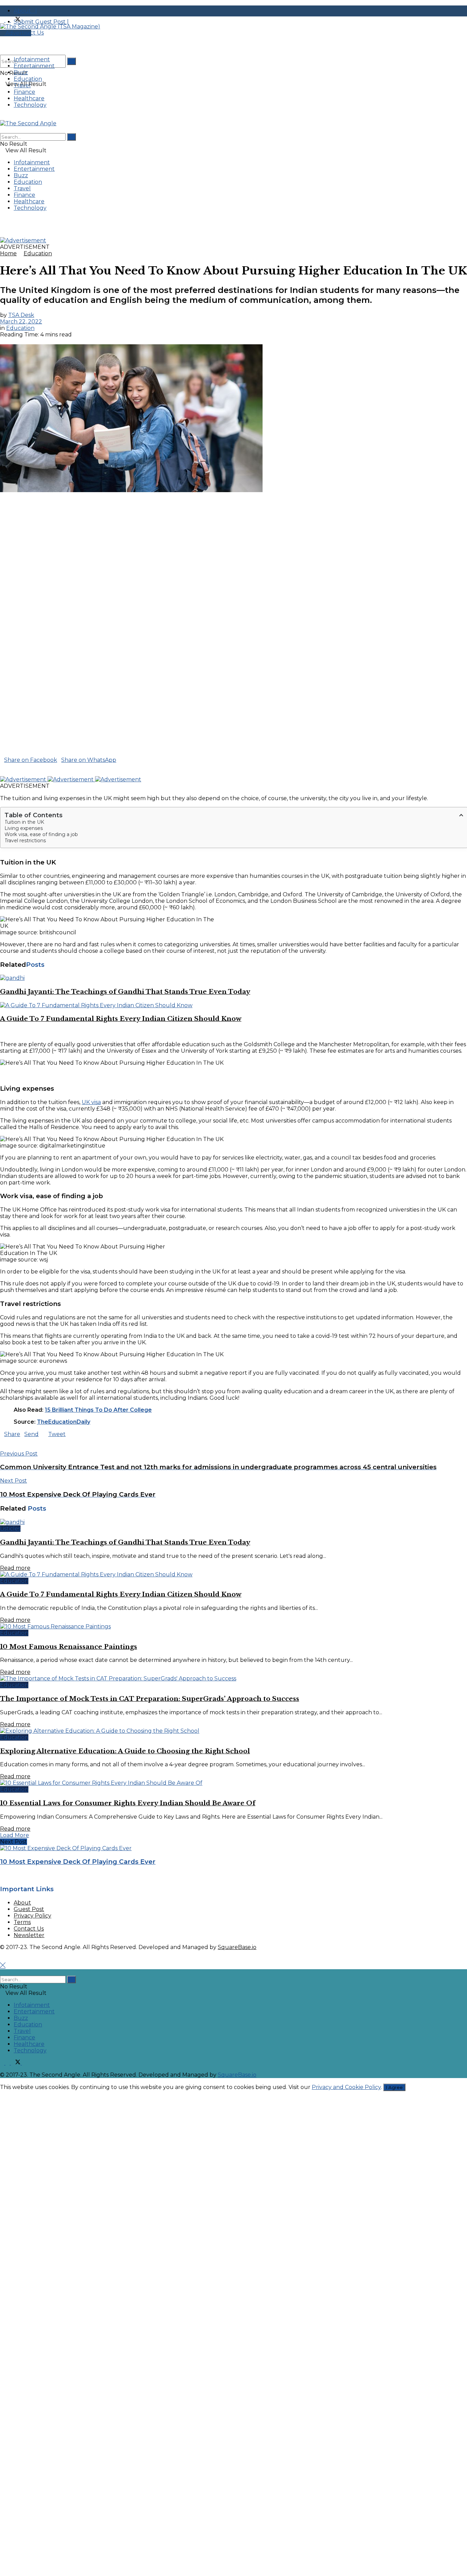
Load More (15, 1835)
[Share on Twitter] (121, 760)
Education (28, 79)
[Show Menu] (2, 117)
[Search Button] (71, 61)
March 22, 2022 (21, 322)
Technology (30, 105)
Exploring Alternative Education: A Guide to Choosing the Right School (125, 1751)
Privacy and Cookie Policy (346, 2087)
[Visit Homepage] (50, 27)
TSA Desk (21, 315)
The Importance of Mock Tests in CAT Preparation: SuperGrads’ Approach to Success (150, 1699)
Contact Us (29, 1929)
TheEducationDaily (64, 1422)
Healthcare (29, 98)
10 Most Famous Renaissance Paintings (69, 1647)
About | (25, 11)
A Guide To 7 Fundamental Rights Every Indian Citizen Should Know (121, 1019)
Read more (15, 1568)
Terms (22, 1922)
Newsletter (29, 1935)
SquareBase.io (237, 1947)
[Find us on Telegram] (24, 20)
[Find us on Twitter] (16, 20)
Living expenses (24, 828)
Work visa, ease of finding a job (41, 834)
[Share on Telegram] (10, 766)
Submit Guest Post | (41, 22)
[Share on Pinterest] (6, 766)
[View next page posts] (8, 1032)
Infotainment (32, 59)
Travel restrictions (25, 841)
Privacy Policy (32, 1916)
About (22, 1903)
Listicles (10, 1529)
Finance (24, 92)
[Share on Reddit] (14, 766)
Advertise (18, 33)
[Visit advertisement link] (23, 240)
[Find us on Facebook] (3, 20)
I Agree (394, 2087)
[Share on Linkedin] (2, 766)
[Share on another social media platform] (2, 773)
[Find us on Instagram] (8, 20)
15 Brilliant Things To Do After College (98, 1410)
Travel (22, 85)
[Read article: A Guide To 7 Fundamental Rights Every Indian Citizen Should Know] (233, 1005)
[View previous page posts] (2, 1032)
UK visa (91, 1102)
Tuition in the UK (24, 822)
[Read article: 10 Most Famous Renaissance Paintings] (233, 1626)
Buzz (21, 72)
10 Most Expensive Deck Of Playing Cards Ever (78, 1862)
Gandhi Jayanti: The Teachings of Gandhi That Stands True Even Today (125, 992)
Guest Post (29, 1909)
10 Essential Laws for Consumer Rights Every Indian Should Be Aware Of (128, 1803)
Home (8, 253)
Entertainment (34, 66)
